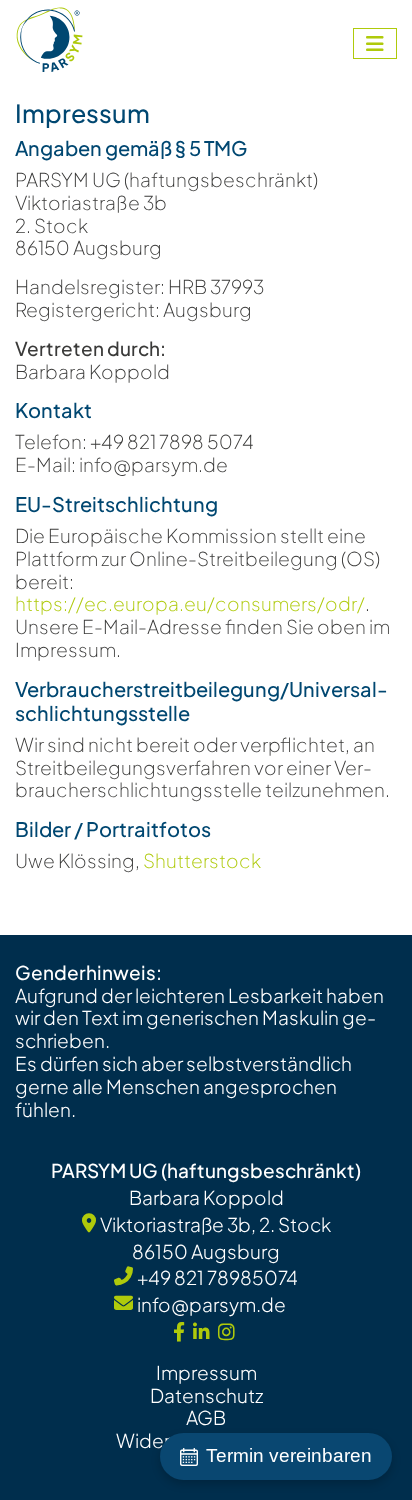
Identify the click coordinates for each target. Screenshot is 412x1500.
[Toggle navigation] (375, 43)
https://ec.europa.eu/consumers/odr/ (190, 603)
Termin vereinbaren (289, 1455)
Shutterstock (202, 860)
